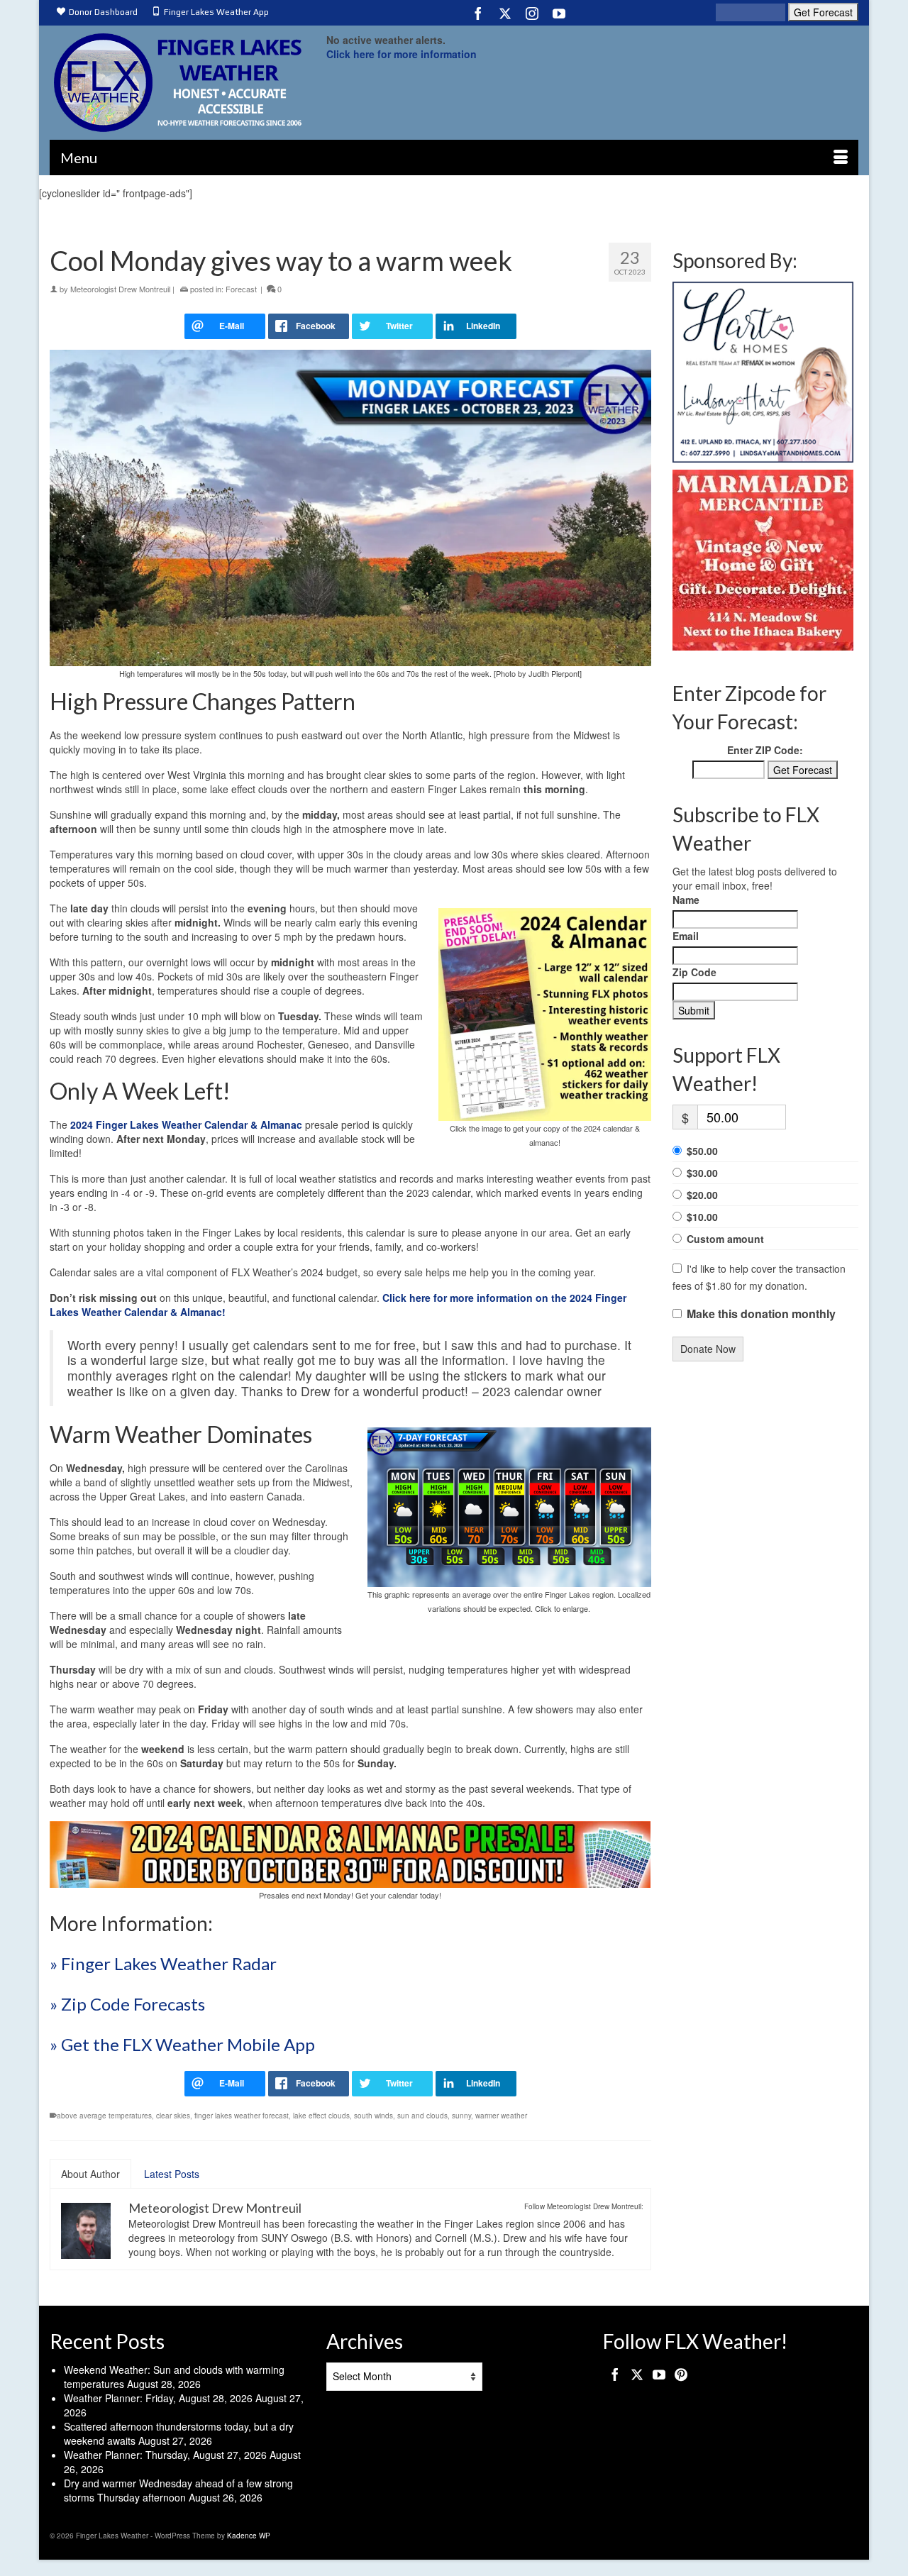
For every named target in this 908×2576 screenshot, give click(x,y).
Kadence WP (249, 2536)
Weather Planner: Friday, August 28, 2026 (158, 2398)
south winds (373, 2116)
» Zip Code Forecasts (127, 2004)
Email (686, 936)
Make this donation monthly (761, 1314)
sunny (461, 2116)
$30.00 (702, 1173)
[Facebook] (478, 13)
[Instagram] (532, 13)
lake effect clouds (321, 2116)
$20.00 (702, 1195)
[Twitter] (505, 13)
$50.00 (702, 1151)
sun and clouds (422, 2116)
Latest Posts (172, 2174)
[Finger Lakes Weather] (177, 83)
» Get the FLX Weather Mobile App (182, 2044)
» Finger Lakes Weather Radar (163, 1963)
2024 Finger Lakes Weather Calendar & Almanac (186, 1124)
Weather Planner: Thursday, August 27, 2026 (165, 2455)
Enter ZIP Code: (765, 750)
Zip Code (694, 972)
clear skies (173, 2116)
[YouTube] (559, 13)
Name (686, 900)
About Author (90, 2174)
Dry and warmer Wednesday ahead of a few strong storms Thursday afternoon (178, 2490)
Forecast (241, 289)
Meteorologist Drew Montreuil (120, 289)
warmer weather (501, 2116)
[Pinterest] (681, 2374)
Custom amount (725, 1239)
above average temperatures (104, 2116)
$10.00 (702, 1217)
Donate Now (708, 1349)
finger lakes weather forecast (242, 2116)
